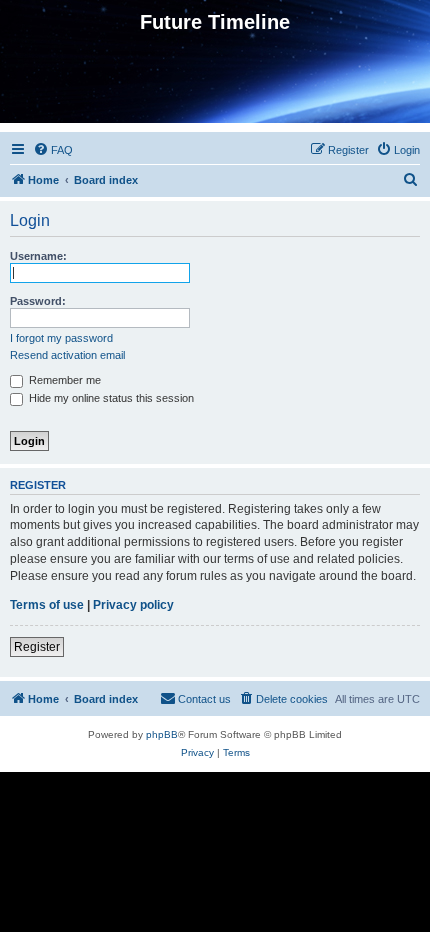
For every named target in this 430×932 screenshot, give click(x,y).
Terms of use (47, 605)
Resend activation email (67, 355)
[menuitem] (53, 150)
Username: (38, 256)
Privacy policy (133, 605)
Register (37, 647)
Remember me (63, 380)
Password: (38, 301)
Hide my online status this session (110, 398)
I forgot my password (61, 338)
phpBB (162, 734)
